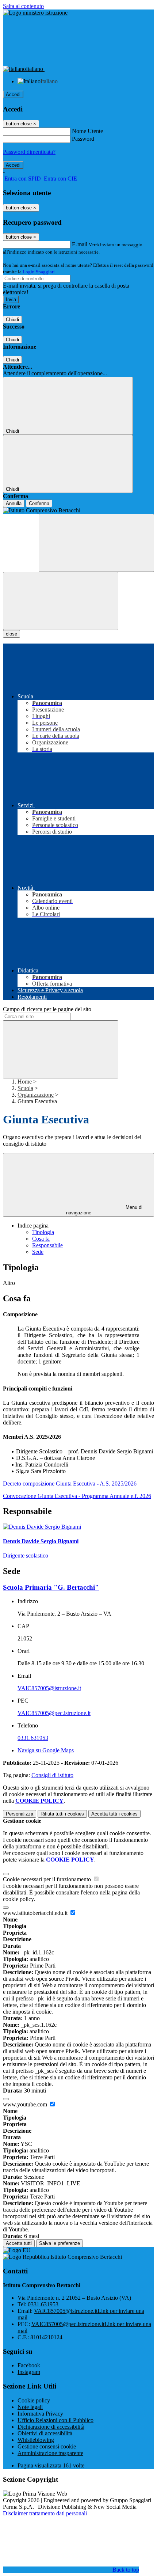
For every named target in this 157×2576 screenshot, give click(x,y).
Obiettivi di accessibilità (45, 2433)
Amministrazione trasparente (50, 2453)
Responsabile (47, 1245)
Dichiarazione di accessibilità (51, 2427)
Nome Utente (87, 131)
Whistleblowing (36, 2440)
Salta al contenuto (23, 6)
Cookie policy (34, 2400)
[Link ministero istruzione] (35, 13)
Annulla (14, 503)
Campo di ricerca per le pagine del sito (47, 1009)
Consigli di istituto (52, 1775)
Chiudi (12, 320)
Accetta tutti (114, 1814)
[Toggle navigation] (61, 601)
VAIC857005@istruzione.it (49, 1688)
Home (25, 1082)
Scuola (25, 1088)
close (12, 634)
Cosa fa (41, 1239)
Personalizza (20, 1814)
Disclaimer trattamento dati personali (45, 2513)
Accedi (13, 94)
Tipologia (43, 1232)
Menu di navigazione (104, 1210)
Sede (38, 1252)
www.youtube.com (26, 2104)
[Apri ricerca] (96, 543)
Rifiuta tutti (62, 1814)
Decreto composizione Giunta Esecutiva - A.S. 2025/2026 (70, 1484)
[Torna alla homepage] (78, 511)
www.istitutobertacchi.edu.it (36, 1913)
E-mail (80, 244)
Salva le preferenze (60, 2243)
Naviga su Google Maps (46, 1750)
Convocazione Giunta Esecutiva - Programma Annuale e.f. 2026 (77, 1496)
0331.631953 (33, 1738)
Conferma (39, 503)
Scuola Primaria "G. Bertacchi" (51, 1587)
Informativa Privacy (40, 2414)
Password (83, 139)
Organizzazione (36, 1095)
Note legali (30, 2407)
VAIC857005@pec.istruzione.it (54, 1713)
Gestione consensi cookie (47, 2446)
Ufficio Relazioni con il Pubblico (55, 2420)
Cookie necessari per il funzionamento (48, 1879)
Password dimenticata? (29, 152)
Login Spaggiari (39, 272)
